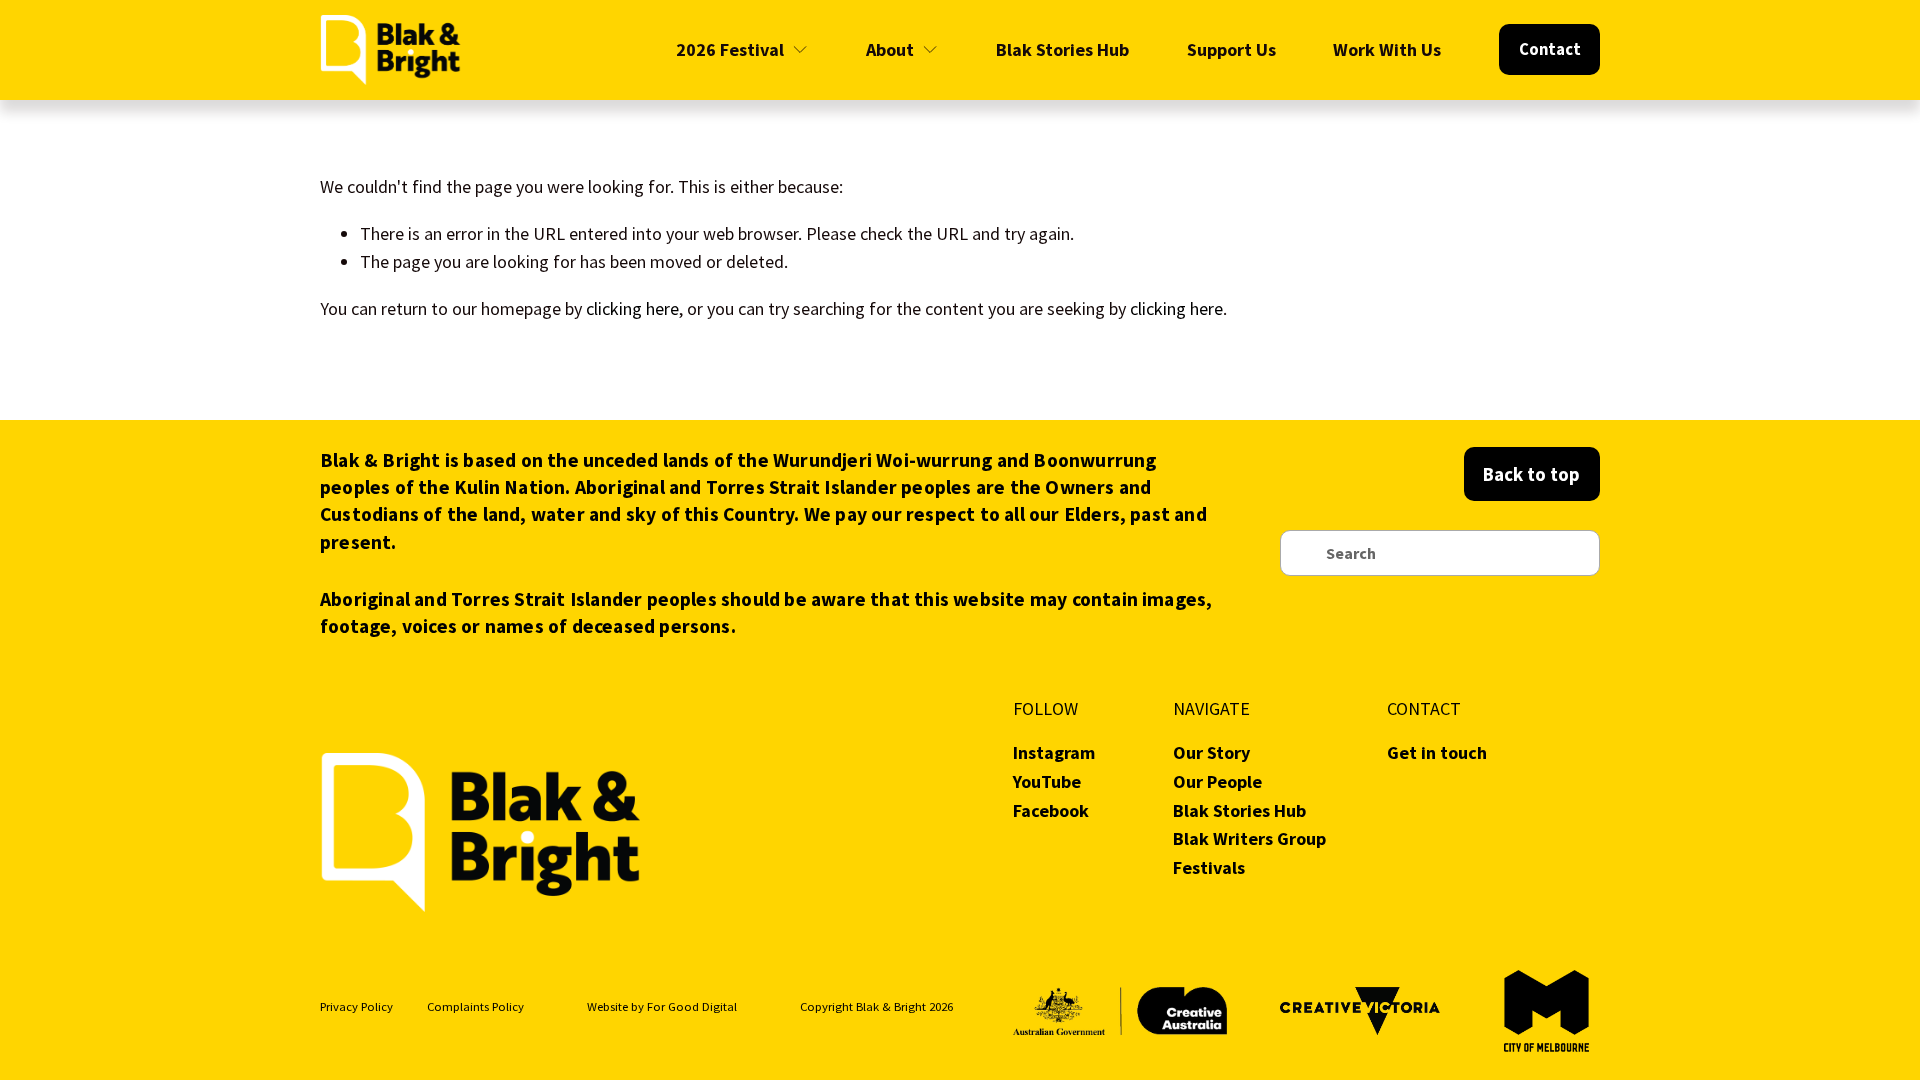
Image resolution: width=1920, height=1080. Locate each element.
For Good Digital (692, 1006)
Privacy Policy (356, 1006)
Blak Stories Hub (1062, 49)
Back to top (1531, 474)
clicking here (632, 308)
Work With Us (1387, 49)
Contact (1550, 49)
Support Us (1231, 49)
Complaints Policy (475, 1006)
